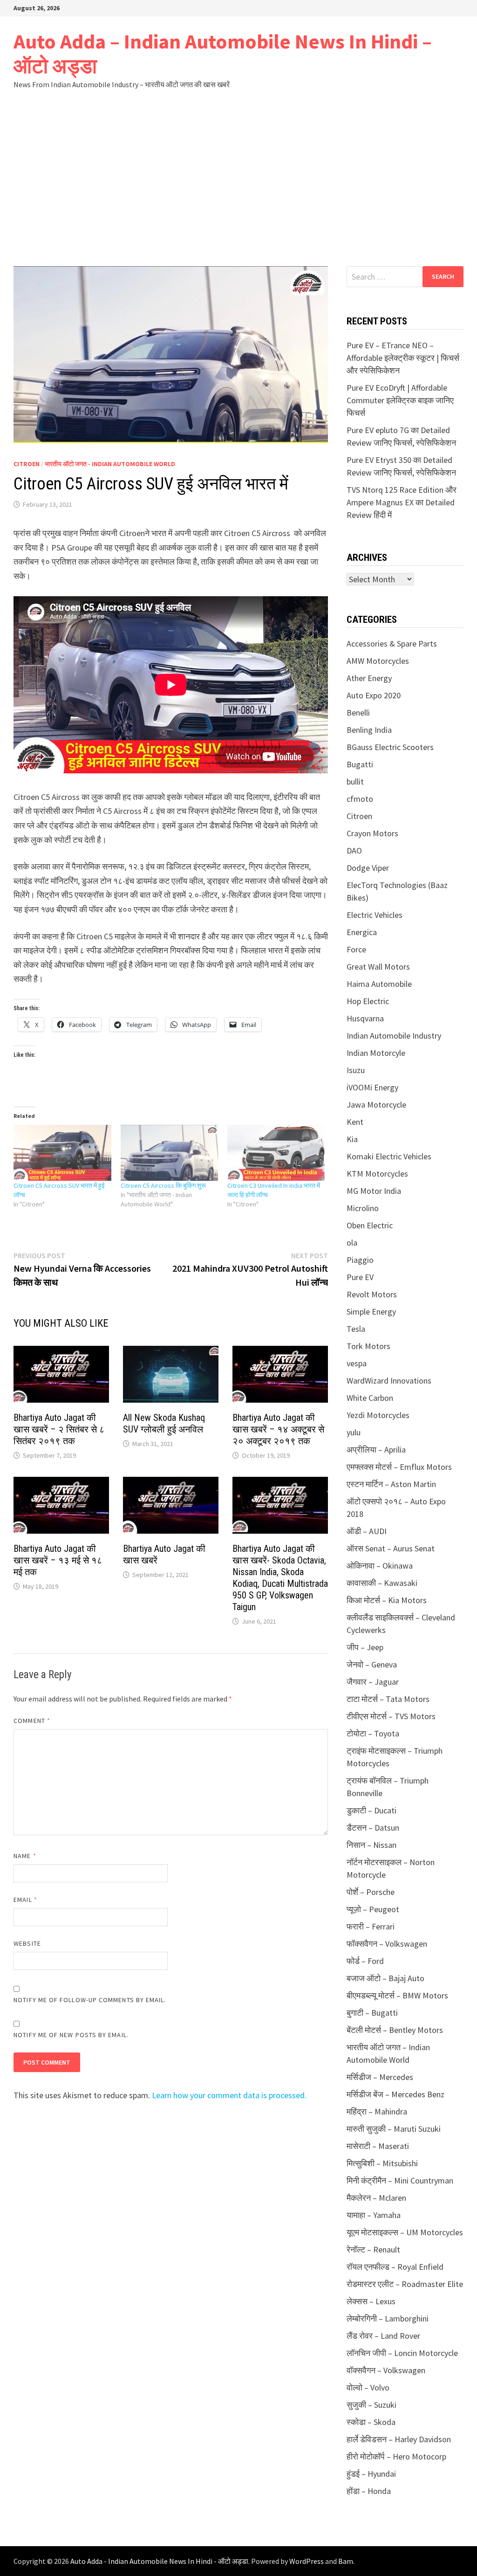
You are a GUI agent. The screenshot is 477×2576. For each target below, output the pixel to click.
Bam (346, 2561)
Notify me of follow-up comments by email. (90, 2000)
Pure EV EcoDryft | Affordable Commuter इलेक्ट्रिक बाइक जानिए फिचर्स (400, 400)
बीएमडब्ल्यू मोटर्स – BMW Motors (397, 1995)
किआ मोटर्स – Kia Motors (387, 1600)
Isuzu (356, 1070)
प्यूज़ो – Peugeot (373, 1909)
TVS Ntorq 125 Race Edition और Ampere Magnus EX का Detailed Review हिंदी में (402, 502)
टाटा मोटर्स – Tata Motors (388, 1699)
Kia (352, 1139)
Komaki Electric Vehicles (389, 1156)
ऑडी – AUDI (367, 1531)
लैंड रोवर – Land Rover (383, 2336)
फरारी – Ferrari (371, 1926)
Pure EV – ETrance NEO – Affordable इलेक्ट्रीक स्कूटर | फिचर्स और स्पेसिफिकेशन (403, 358)
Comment (32, 1721)
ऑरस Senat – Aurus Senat (391, 1548)
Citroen (27, 464)
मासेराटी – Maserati (378, 2146)
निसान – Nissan (371, 1845)
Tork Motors (368, 1346)
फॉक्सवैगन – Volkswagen (387, 1944)
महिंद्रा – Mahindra (377, 2111)
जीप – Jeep (365, 1647)
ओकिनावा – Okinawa (380, 1566)
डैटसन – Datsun (373, 1828)
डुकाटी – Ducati (371, 1810)
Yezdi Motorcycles (378, 1415)
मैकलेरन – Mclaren (376, 2198)
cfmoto (360, 799)
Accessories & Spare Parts (392, 644)
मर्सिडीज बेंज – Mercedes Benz (395, 2094)
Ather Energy (369, 678)
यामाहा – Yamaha (374, 2215)
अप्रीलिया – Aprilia (376, 1450)
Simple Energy (371, 1312)
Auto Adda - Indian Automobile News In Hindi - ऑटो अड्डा (159, 2561)
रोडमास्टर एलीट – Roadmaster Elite (405, 2284)
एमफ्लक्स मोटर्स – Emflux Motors (399, 1467)
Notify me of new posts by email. (71, 2035)
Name (25, 1856)
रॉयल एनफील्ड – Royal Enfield (395, 2267)
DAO (354, 851)
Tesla (356, 1329)
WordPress (307, 2561)
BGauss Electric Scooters (390, 747)
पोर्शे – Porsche (371, 1892)
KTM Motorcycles (377, 1174)
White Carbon (370, 1398)
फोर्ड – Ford (365, 1961)
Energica (362, 932)
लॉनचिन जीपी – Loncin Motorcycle (402, 2353)
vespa (357, 1363)
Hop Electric (368, 1001)
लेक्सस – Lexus (371, 2301)
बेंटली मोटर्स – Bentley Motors (395, 2030)
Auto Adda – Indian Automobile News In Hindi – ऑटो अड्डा (223, 54)
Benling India (369, 730)
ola (352, 1243)
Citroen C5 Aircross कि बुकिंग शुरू (163, 1185)
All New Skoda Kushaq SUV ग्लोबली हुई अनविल (164, 1423)
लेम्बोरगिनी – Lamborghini (388, 2318)
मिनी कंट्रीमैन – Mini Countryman (400, 2180)
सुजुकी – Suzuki (371, 2405)
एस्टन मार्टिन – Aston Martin (391, 1484)
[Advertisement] (238, 178)
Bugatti (360, 764)
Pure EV (360, 1277)
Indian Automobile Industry (394, 1036)
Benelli (358, 713)
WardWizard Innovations (389, 1381)
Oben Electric (370, 1225)
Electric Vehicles (375, 915)
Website (27, 1943)
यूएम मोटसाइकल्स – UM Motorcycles (405, 2232)
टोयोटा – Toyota (373, 1733)
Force (356, 949)
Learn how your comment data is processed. (229, 2095)
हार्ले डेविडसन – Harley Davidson (399, 2439)
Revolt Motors (372, 1294)
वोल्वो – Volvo (368, 2387)
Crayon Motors (372, 833)
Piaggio (360, 1260)
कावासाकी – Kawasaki (382, 1583)
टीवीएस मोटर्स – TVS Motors (391, 1716)
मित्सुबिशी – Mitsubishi (382, 2163)
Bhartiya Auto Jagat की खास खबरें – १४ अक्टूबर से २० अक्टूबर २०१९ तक (278, 1429)
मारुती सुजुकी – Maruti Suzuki (394, 2129)
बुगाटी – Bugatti (372, 2013)
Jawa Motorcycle (376, 1105)
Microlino (363, 1208)
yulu (354, 1432)
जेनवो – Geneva (372, 1664)
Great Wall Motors (378, 967)
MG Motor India (374, 1191)
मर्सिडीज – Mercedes (380, 2077)
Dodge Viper (368, 868)
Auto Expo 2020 (374, 695)
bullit (355, 782)
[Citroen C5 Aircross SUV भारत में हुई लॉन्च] (62, 1153)
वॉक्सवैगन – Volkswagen (386, 2370)
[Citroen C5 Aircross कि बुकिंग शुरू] (169, 1153)
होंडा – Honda (369, 2491)
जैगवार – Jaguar (373, 1682)
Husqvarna (365, 1018)
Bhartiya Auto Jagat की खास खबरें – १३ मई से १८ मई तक (58, 1560)
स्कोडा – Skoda (371, 2422)
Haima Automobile (379, 984)
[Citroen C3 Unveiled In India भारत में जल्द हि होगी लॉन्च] (276, 1153)
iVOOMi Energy (372, 1087)
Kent (355, 1122)
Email (25, 1900)
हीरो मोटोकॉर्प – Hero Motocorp (396, 2456)
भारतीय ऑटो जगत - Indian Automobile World (110, 464)
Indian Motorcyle (376, 1053)
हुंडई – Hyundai (371, 2474)
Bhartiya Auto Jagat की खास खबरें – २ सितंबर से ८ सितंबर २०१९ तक (59, 1429)
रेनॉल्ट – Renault (373, 2249)
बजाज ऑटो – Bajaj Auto (385, 1978)
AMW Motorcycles (378, 661)
